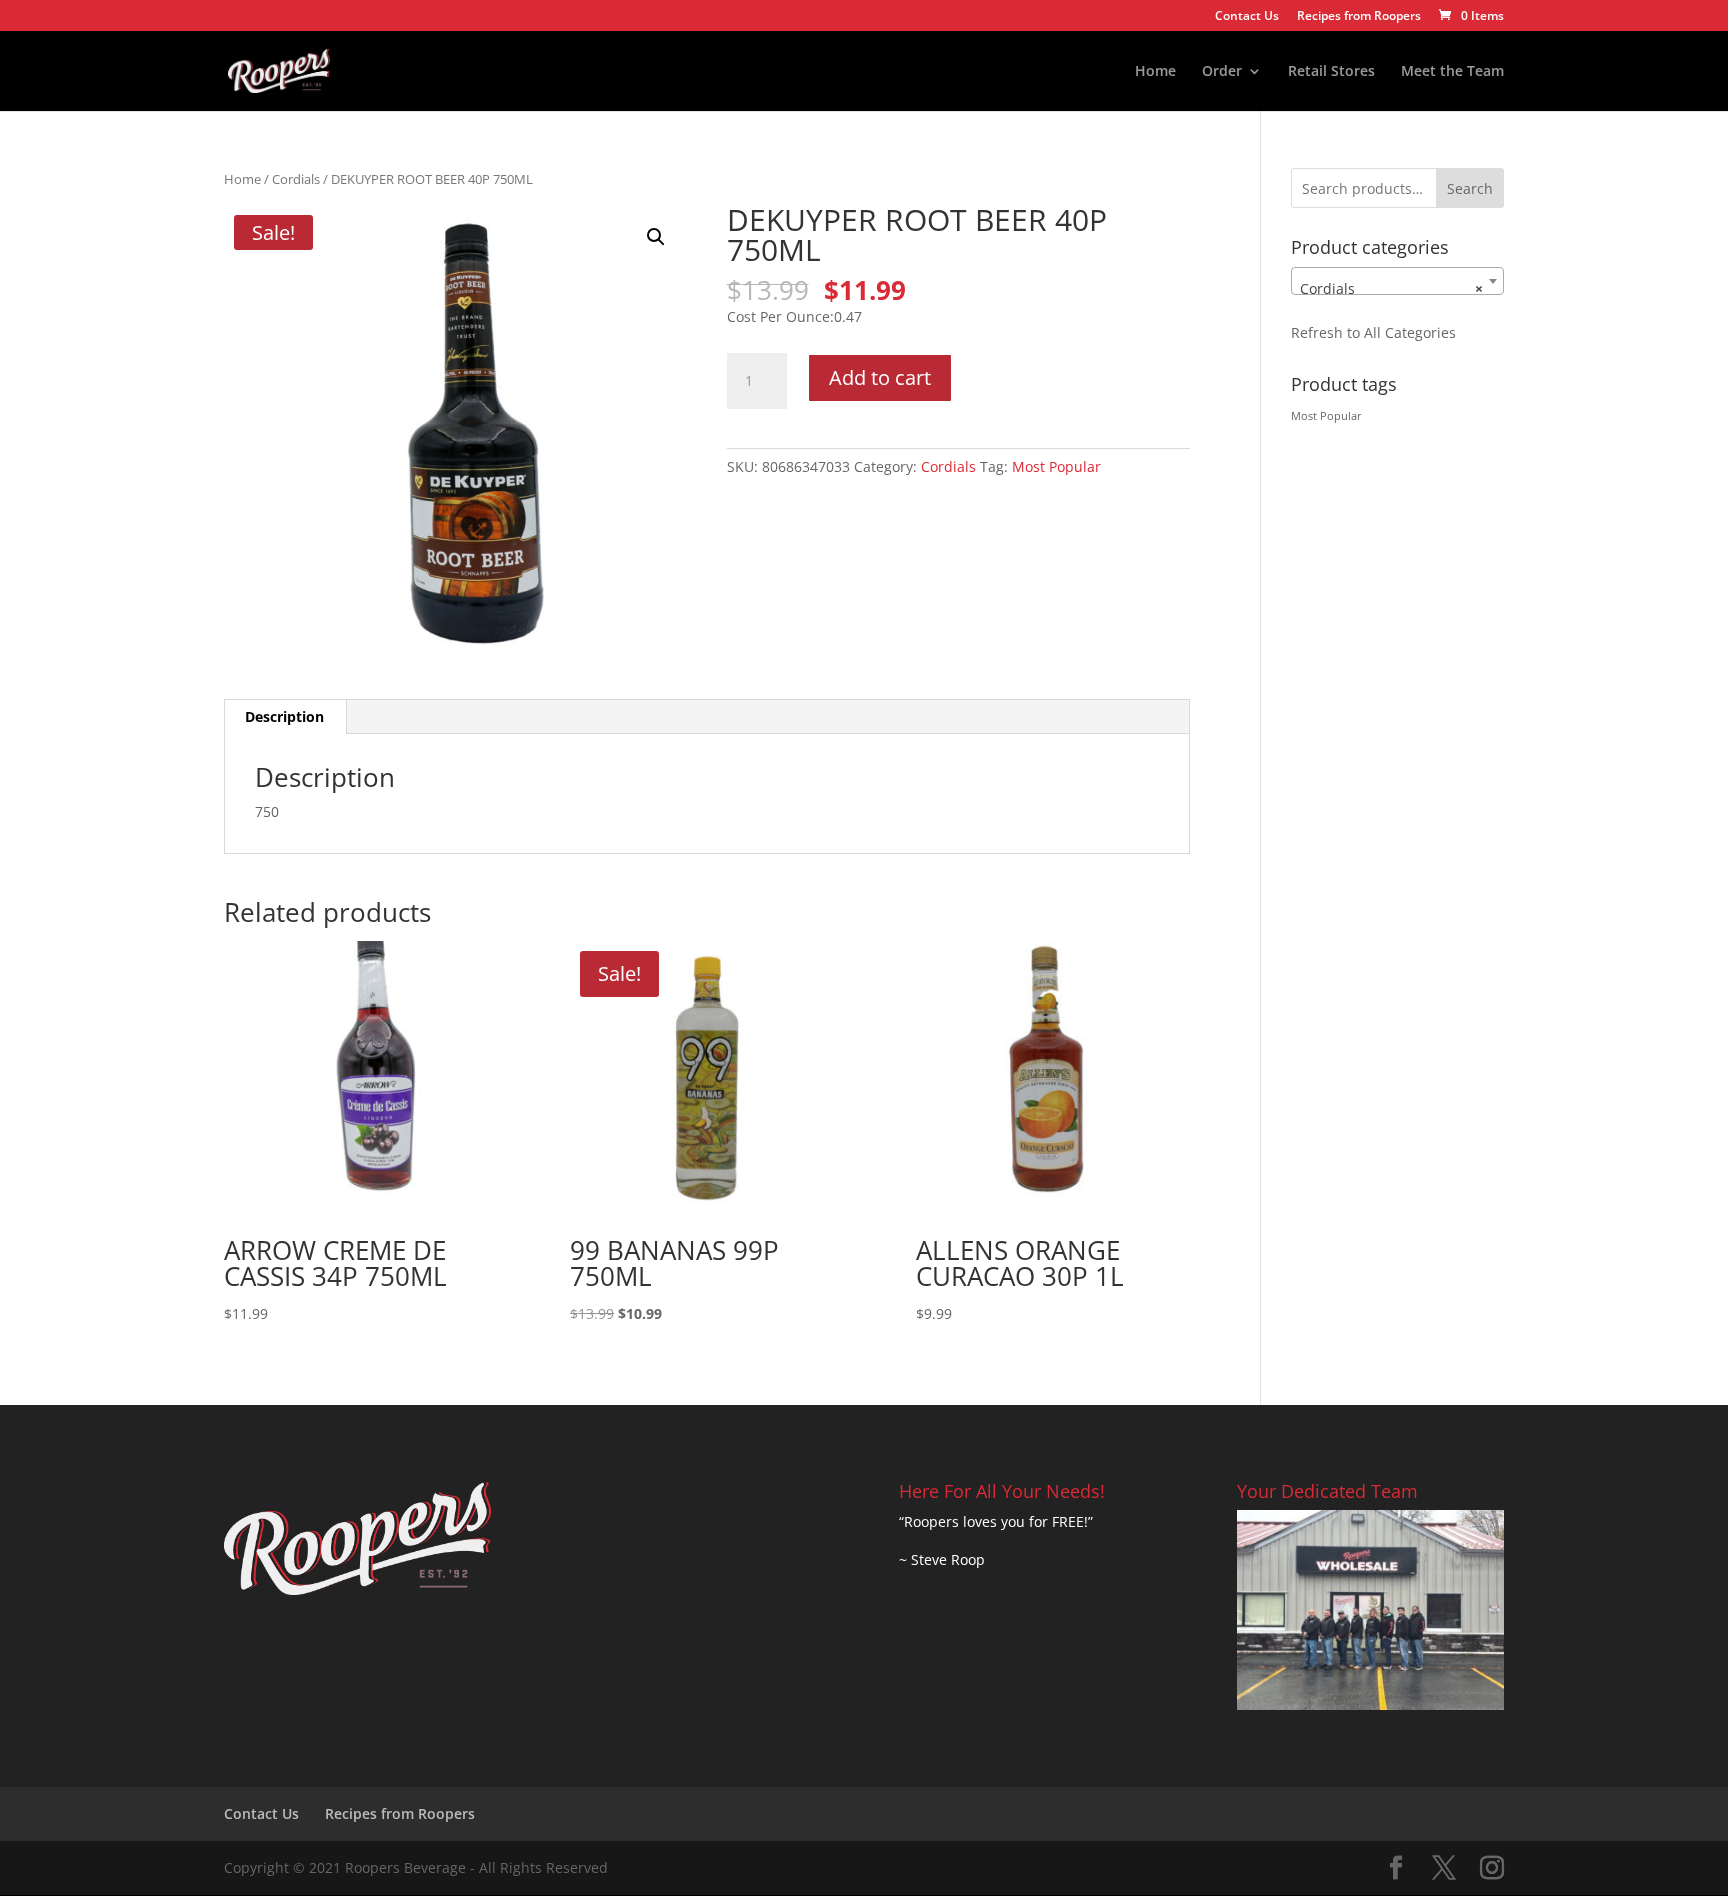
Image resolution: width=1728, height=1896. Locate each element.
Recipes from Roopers (1359, 17)
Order (1222, 72)
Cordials (296, 179)
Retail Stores (1331, 72)
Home (1155, 72)
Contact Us (1247, 17)
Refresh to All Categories (1373, 332)
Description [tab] (284, 716)
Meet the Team (1452, 72)
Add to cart (880, 377)
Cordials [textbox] (1391, 288)
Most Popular (1056, 466)
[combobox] (1397, 281)
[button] (656, 237)
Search (1470, 188)
